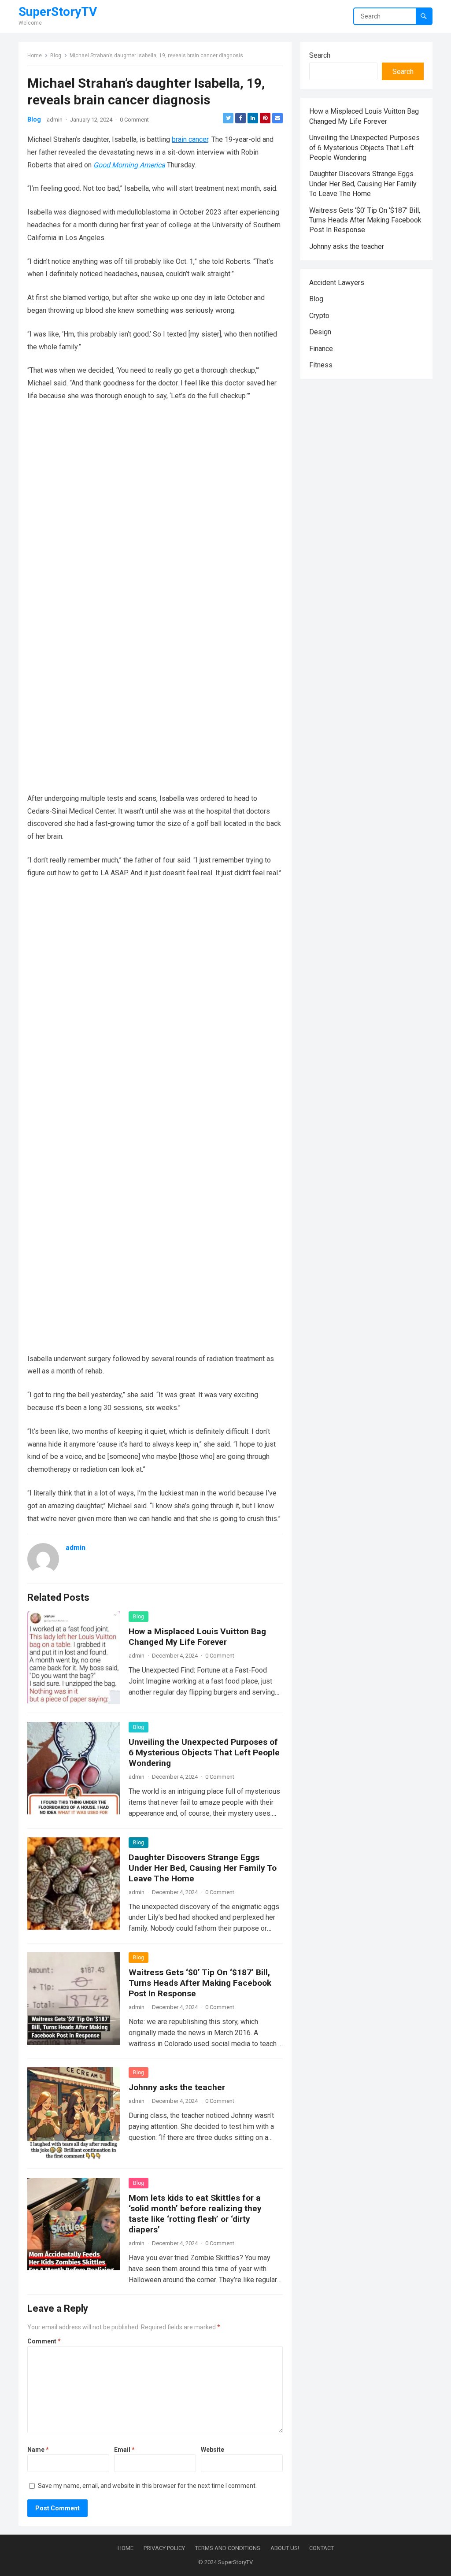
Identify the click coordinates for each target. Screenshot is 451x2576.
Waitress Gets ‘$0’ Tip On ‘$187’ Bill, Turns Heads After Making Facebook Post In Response (200, 1983)
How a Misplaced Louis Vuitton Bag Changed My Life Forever (197, 1637)
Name (38, 2450)
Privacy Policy (164, 2548)
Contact (322, 2548)
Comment (44, 2341)
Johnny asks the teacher (177, 2087)
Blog (56, 56)
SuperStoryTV (58, 12)
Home (35, 56)
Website (213, 2450)
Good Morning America (129, 165)
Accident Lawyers (337, 283)
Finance (321, 349)
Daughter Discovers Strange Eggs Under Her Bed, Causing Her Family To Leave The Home (203, 1868)
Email (124, 2450)
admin (55, 120)
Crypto (319, 316)
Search (320, 55)
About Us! (285, 2548)
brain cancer (190, 139)
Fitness (321, 365)
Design (320, 332)
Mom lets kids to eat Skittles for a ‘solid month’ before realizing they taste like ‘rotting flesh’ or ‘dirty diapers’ (195, 2214)
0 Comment (134, 120)
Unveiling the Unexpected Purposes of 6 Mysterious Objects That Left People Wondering (204, 1752)
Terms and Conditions (228, 2548)
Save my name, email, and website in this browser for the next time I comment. (147, 2486)
